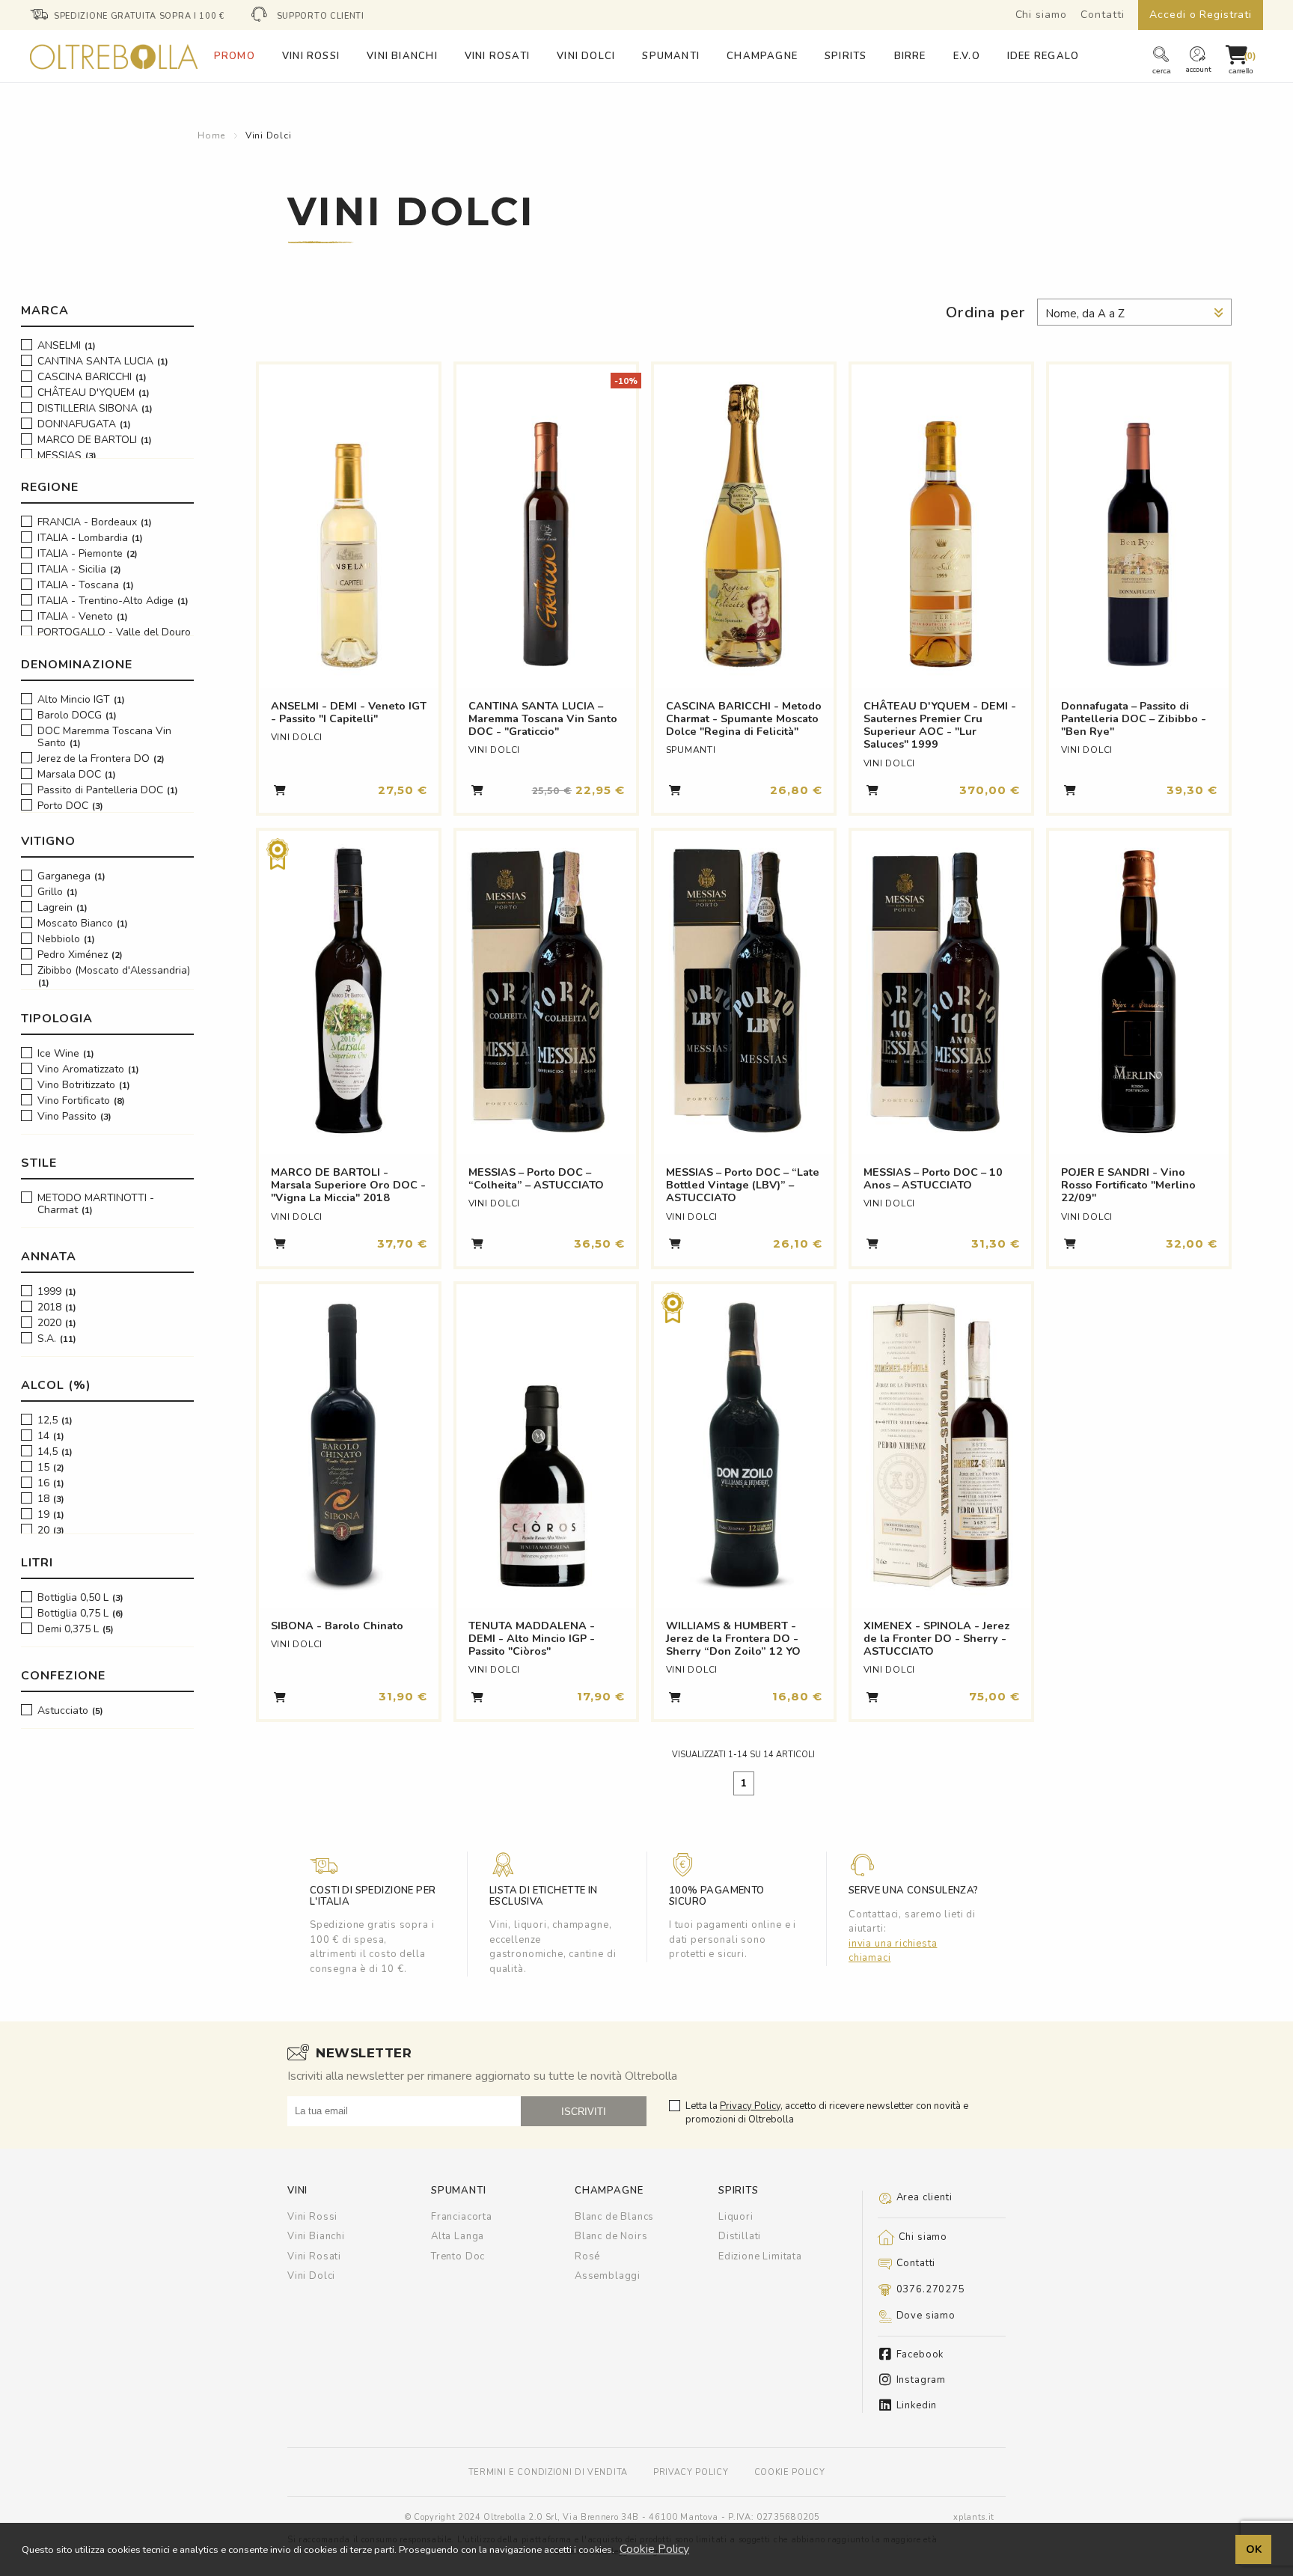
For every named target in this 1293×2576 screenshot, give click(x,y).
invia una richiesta (893, 1944)
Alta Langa (458, 2236)
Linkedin (915, 2406)
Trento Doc (458, 2256)
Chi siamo (1041, 15)
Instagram (920, 2380)
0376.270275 (929, 2289)
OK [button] (1254, 2549)
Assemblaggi (608, 2276)
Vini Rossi (312, 2217)
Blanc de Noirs (611, 2236)
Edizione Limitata (760, 2256)
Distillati (740, 2236)
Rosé (587, 2256)
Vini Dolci (269, 135)
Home (211, 135)
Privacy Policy (750, 2106)
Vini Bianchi (316, 2236)
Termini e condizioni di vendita (548, 2472)
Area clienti (923, 2197)
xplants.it (974, 2517)
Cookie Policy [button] (654, 2549)
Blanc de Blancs (614, 2217)
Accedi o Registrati (1201, 15)
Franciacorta (462, 2217)
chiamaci (870, 1958)
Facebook (918, 2355)
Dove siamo (924, 2316)
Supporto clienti (321, 16)
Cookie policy (790, 2472)
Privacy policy (691, 2472)
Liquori (736, 2217)
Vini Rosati (314, 2256)
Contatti (1102, 15)
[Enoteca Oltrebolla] (114, 74)
